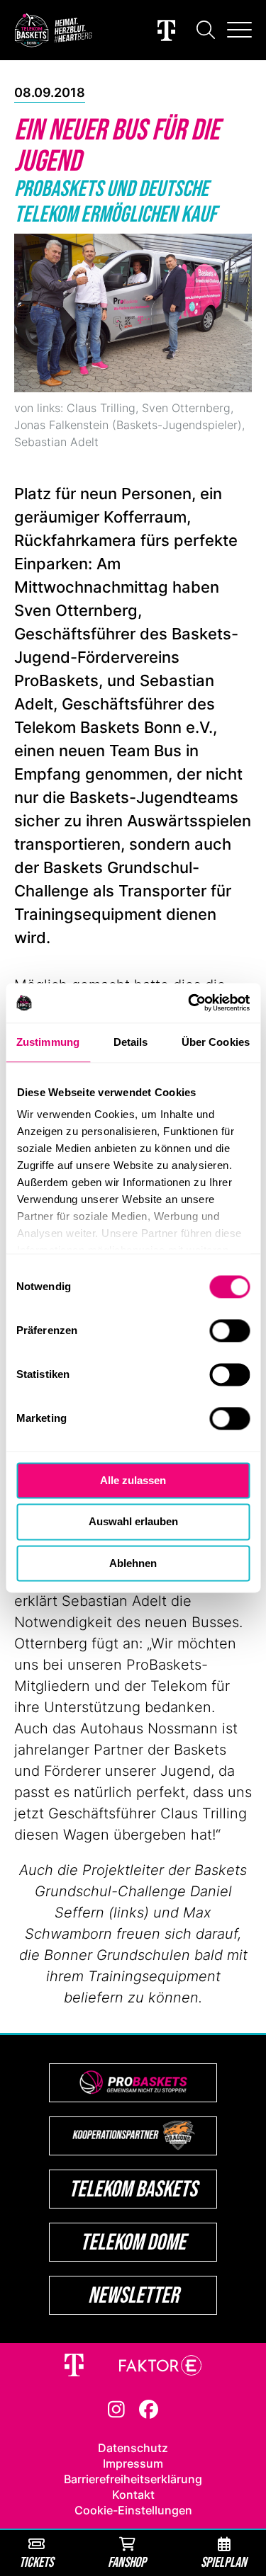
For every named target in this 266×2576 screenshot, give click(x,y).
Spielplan (224, 2561)
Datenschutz (133, 2448)
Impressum (133, 2463)
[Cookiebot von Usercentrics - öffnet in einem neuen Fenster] (189, 1003)
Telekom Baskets (133, 2188)
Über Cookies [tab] (216, 1042)
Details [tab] (131, 1042)
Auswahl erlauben (133, 1522)
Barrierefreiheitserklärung (133, 2479)
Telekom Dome (133, 2241)
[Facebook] (149, 2408)
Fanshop (127, 2561)
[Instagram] (116, 2408)
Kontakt (133, 2495)
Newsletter (133, 2295)
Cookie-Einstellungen (133, 2510)
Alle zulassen (133, 1480)
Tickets (36, 2561)
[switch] (229, 1330)
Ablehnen (133, 1563)
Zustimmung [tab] (48, 1042)
